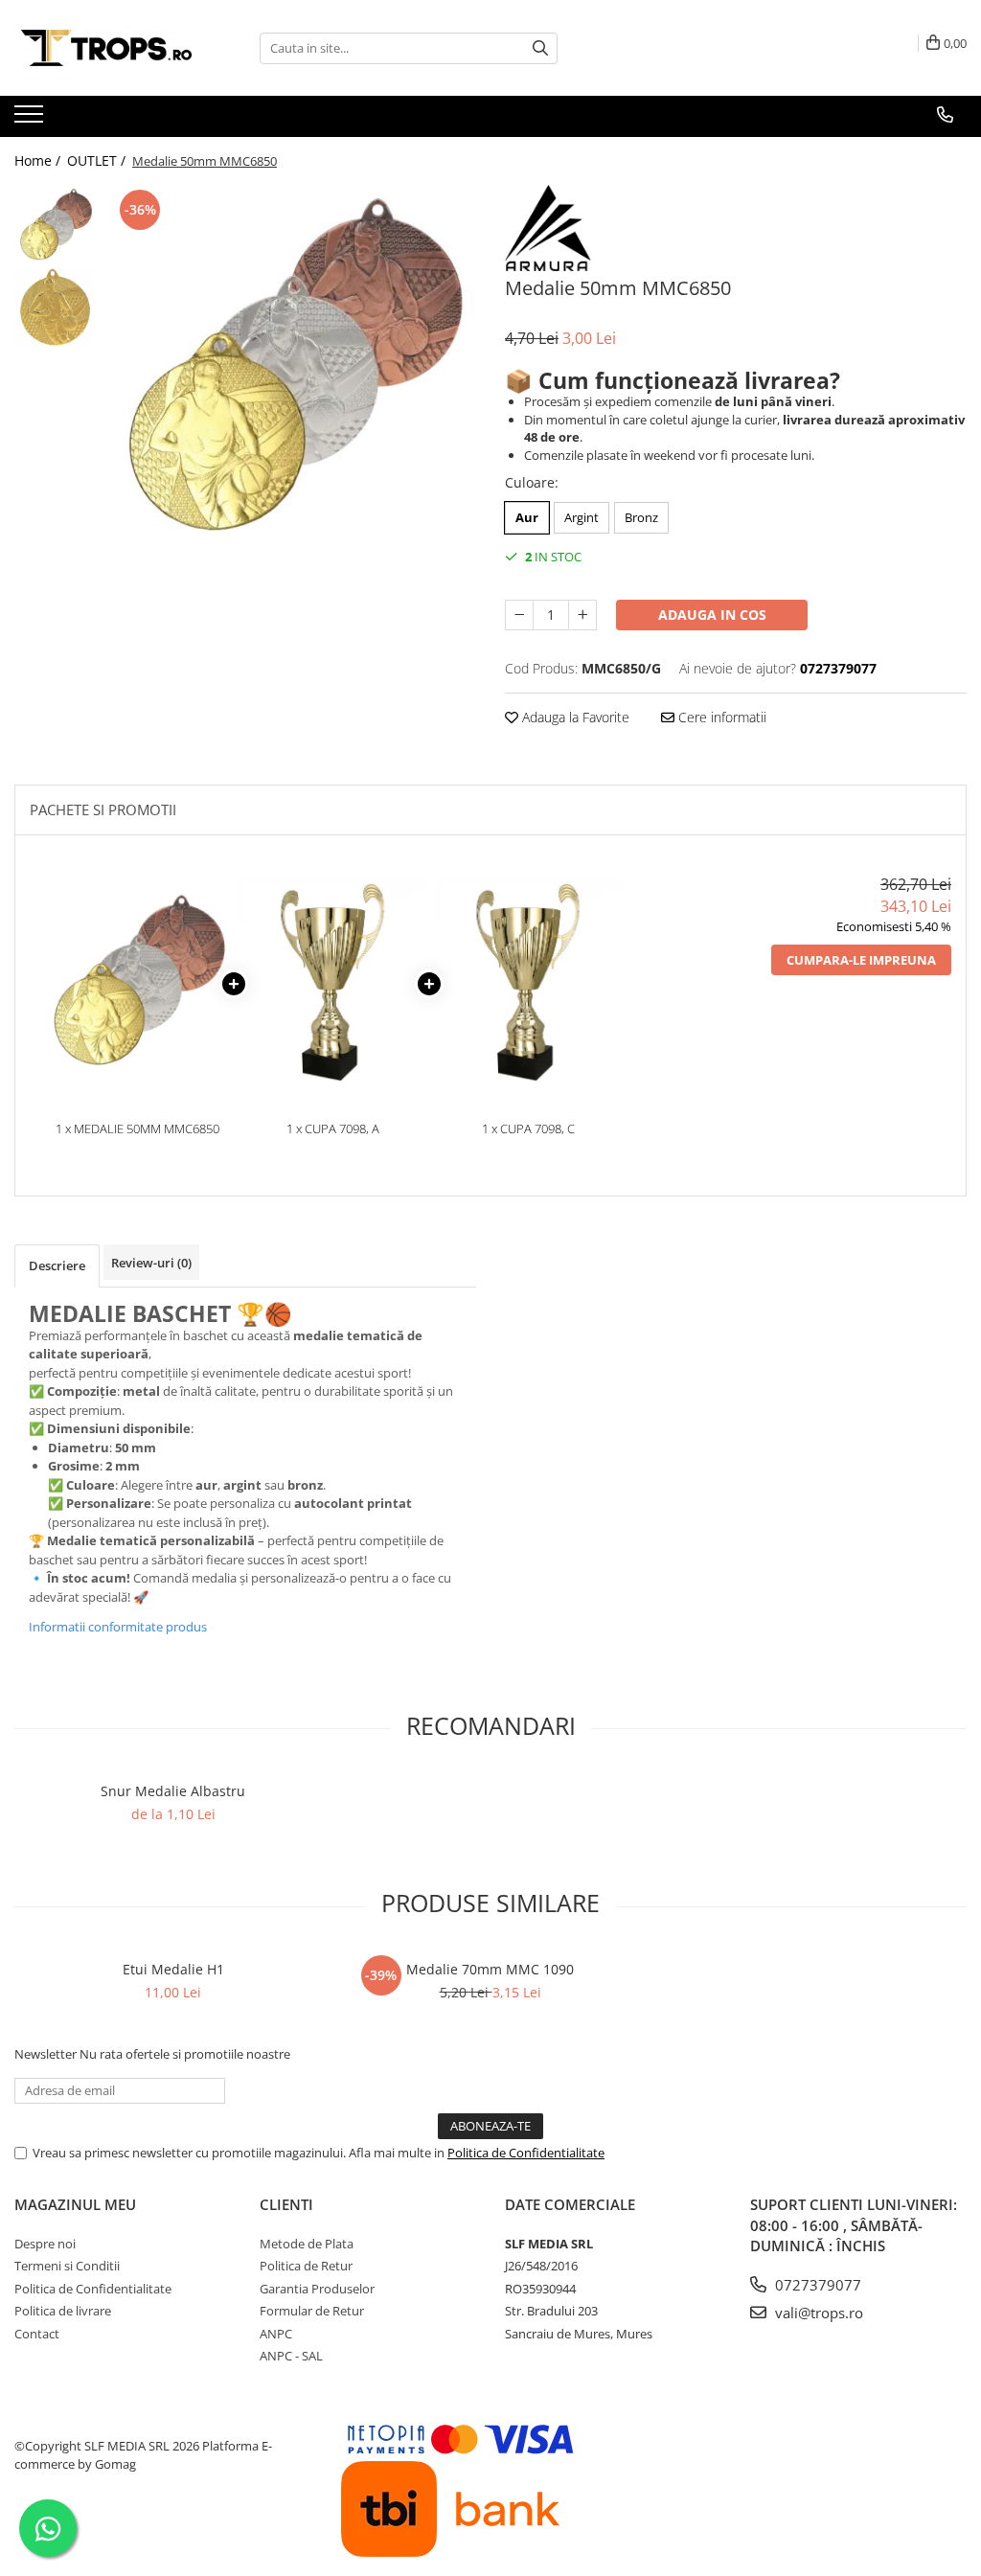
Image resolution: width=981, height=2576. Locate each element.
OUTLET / (98, 160)
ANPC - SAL (291, 2356)
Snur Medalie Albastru (173, 1791)
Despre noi (45, 2244)
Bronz (641, 517)
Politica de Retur (306, 2266)
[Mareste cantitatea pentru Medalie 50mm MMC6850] (582, 615)
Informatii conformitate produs (118, 1627)
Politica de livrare (63, 2311)
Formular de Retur (312, 2311)
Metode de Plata (307, 2244)
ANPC (276, 2334)
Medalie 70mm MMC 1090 (490, 1969)
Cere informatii (720, 717)
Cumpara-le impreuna (861, 960)
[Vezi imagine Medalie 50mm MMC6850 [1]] (55, 307)
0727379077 (816, 2285)
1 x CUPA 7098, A (333, 1128)
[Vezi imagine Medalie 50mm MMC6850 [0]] (55, 226)
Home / (39, 160)
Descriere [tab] (57, 1265)
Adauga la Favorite (574, 717)
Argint (582, 517)
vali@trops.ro (817, 2313)
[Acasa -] (110, 48)
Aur (527, 517)
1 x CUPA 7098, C (528, 1128)
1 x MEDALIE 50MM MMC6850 (137, 1128)
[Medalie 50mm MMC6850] (291, 370)
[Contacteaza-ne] (945, 115)
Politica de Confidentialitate (526, 2153)
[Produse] (31, 120)
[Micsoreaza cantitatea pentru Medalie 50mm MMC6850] (519, 615)
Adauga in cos (712, 615)
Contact (37, 2334)
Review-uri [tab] (151, 1263)
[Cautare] (540, 48)
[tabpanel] (291, 370)
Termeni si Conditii (67, 2266)
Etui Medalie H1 (173, 1969)
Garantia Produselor (317, 2289)
